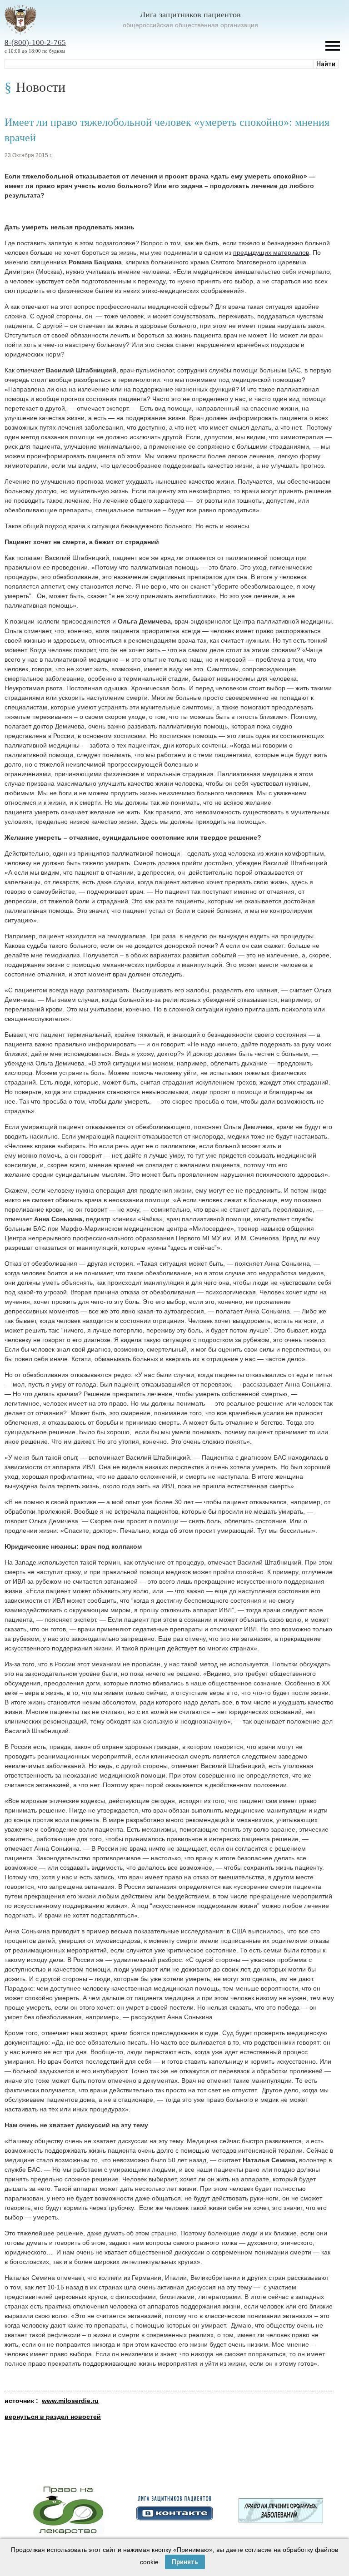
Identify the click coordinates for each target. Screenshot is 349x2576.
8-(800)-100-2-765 (35, 42)
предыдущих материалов (271, 253)
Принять (185, 2562)
